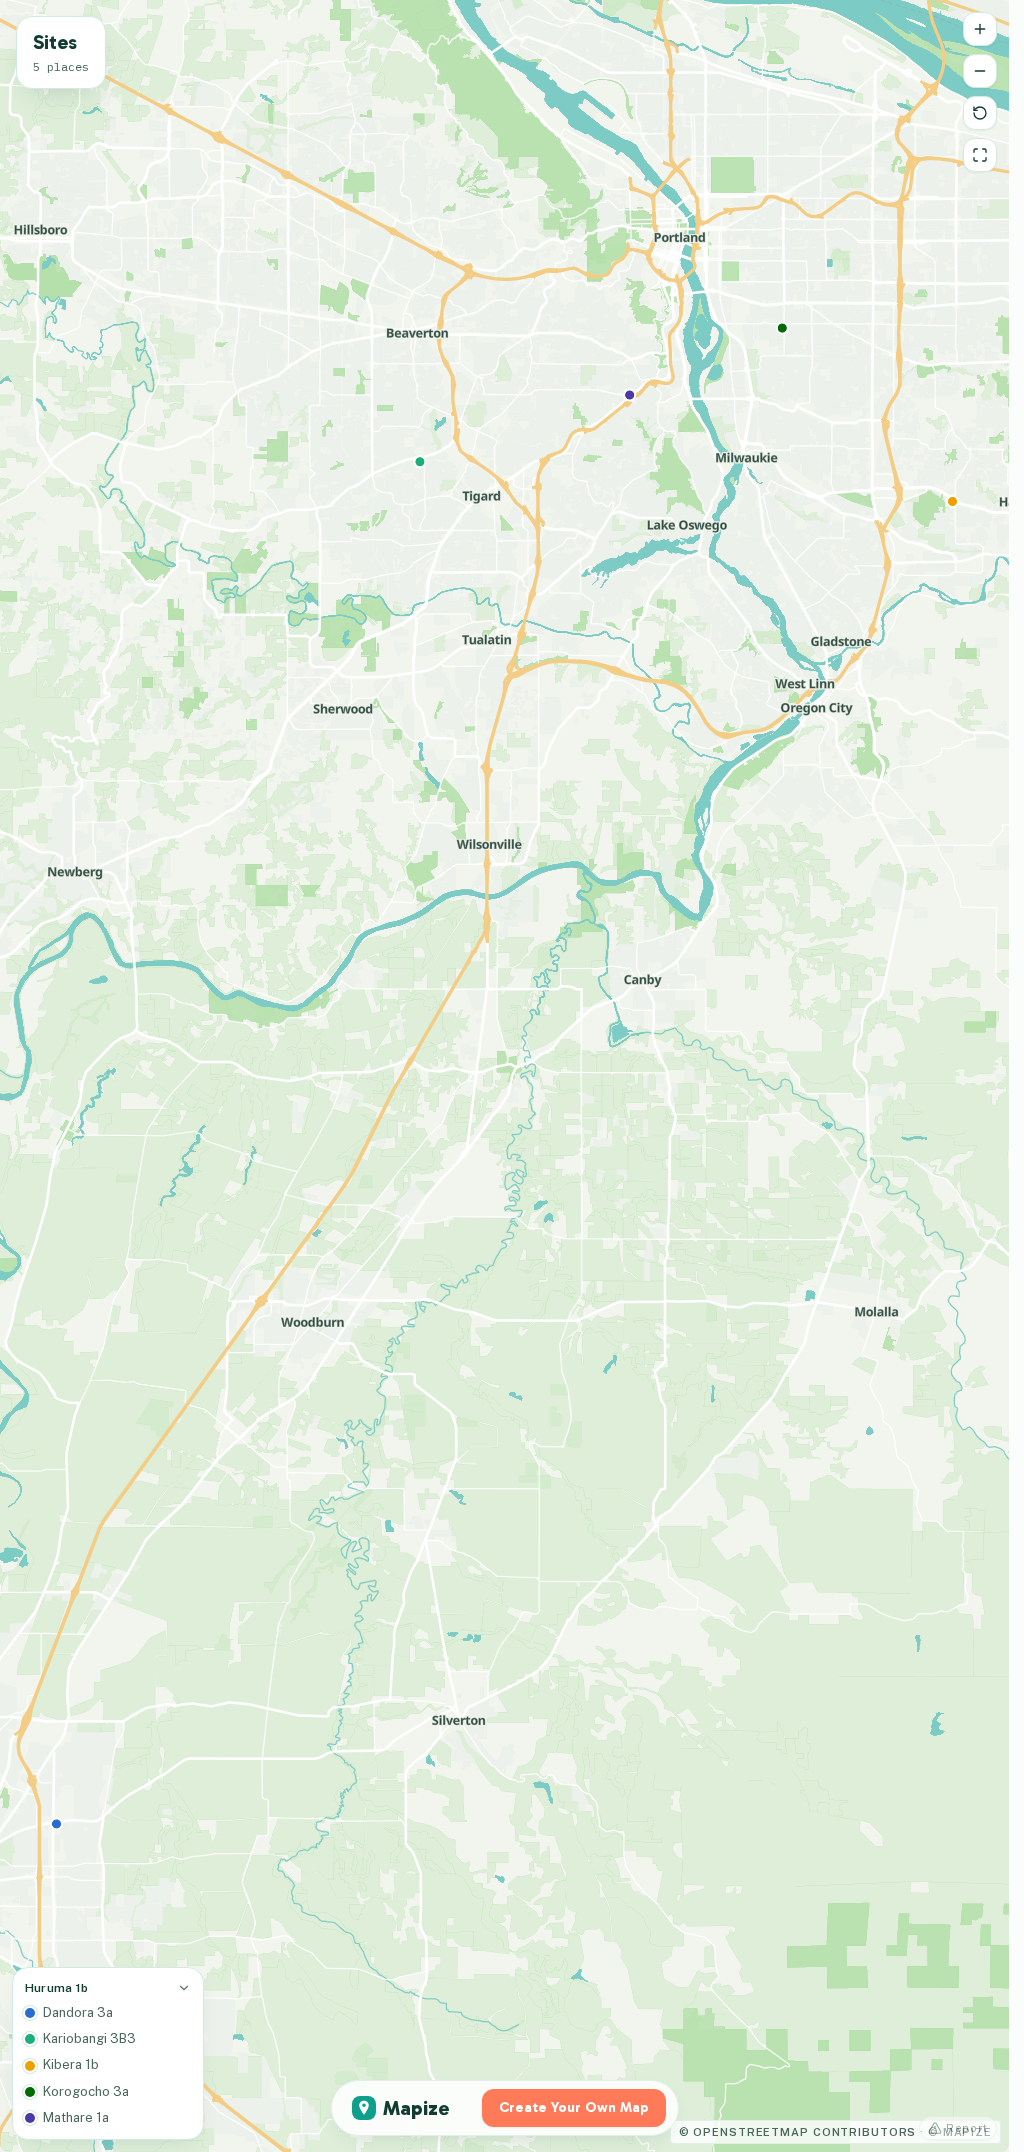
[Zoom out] (980, 71)
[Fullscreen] (980, 155)
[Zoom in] (980, 29)
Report (967, 2128)
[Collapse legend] (184, 1988)
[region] (504, 1076)
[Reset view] (980, 113)
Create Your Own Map (574, 2107)
